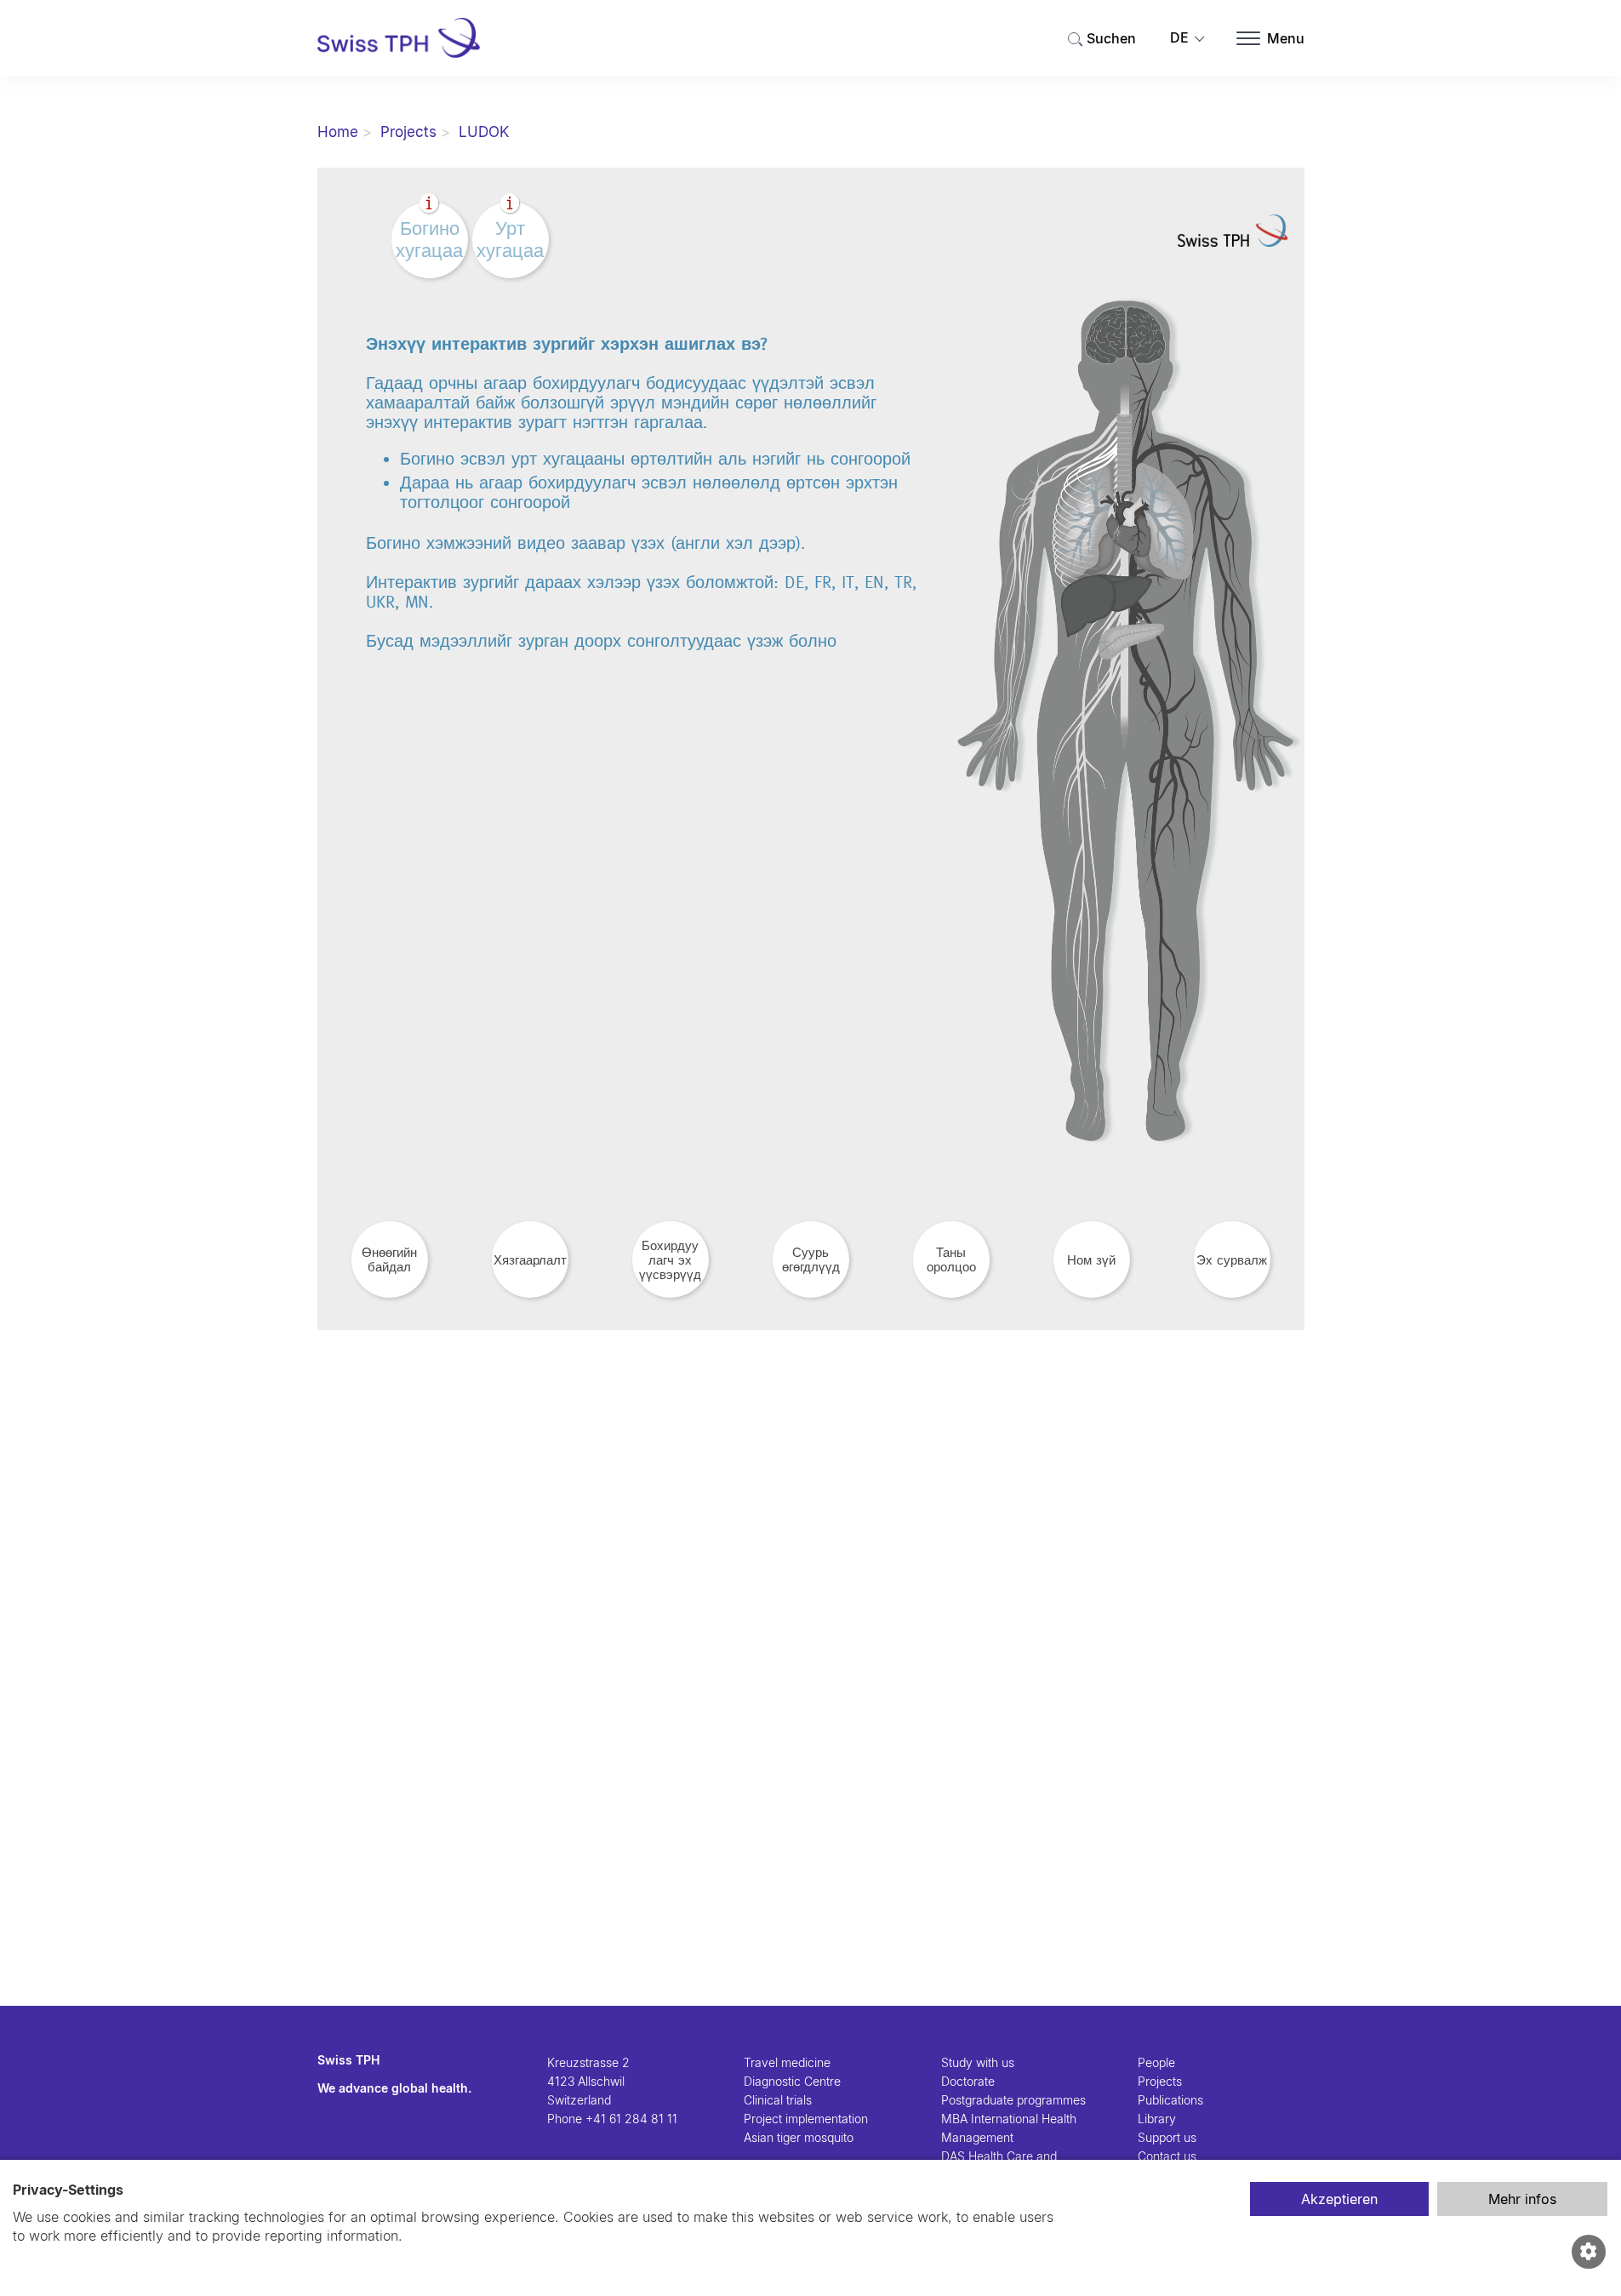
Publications (1170, 2100)
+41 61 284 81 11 (631, 2119)
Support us (1167, 2137)
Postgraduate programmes (1013, 2100)
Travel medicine (787, 2062)
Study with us (978, 2062)
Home (338, 132)
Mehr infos (1522, 2199)
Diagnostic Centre (792, 2081)
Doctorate (968, 2081)
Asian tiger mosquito (799, 2137)
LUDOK (484, 132)
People (1156, 2062)
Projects (408, 132)
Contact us (1167, 2156)
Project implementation (806, 2119)
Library (1157, 2119)
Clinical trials (778, 2100)
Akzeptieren (1339, 2199)
